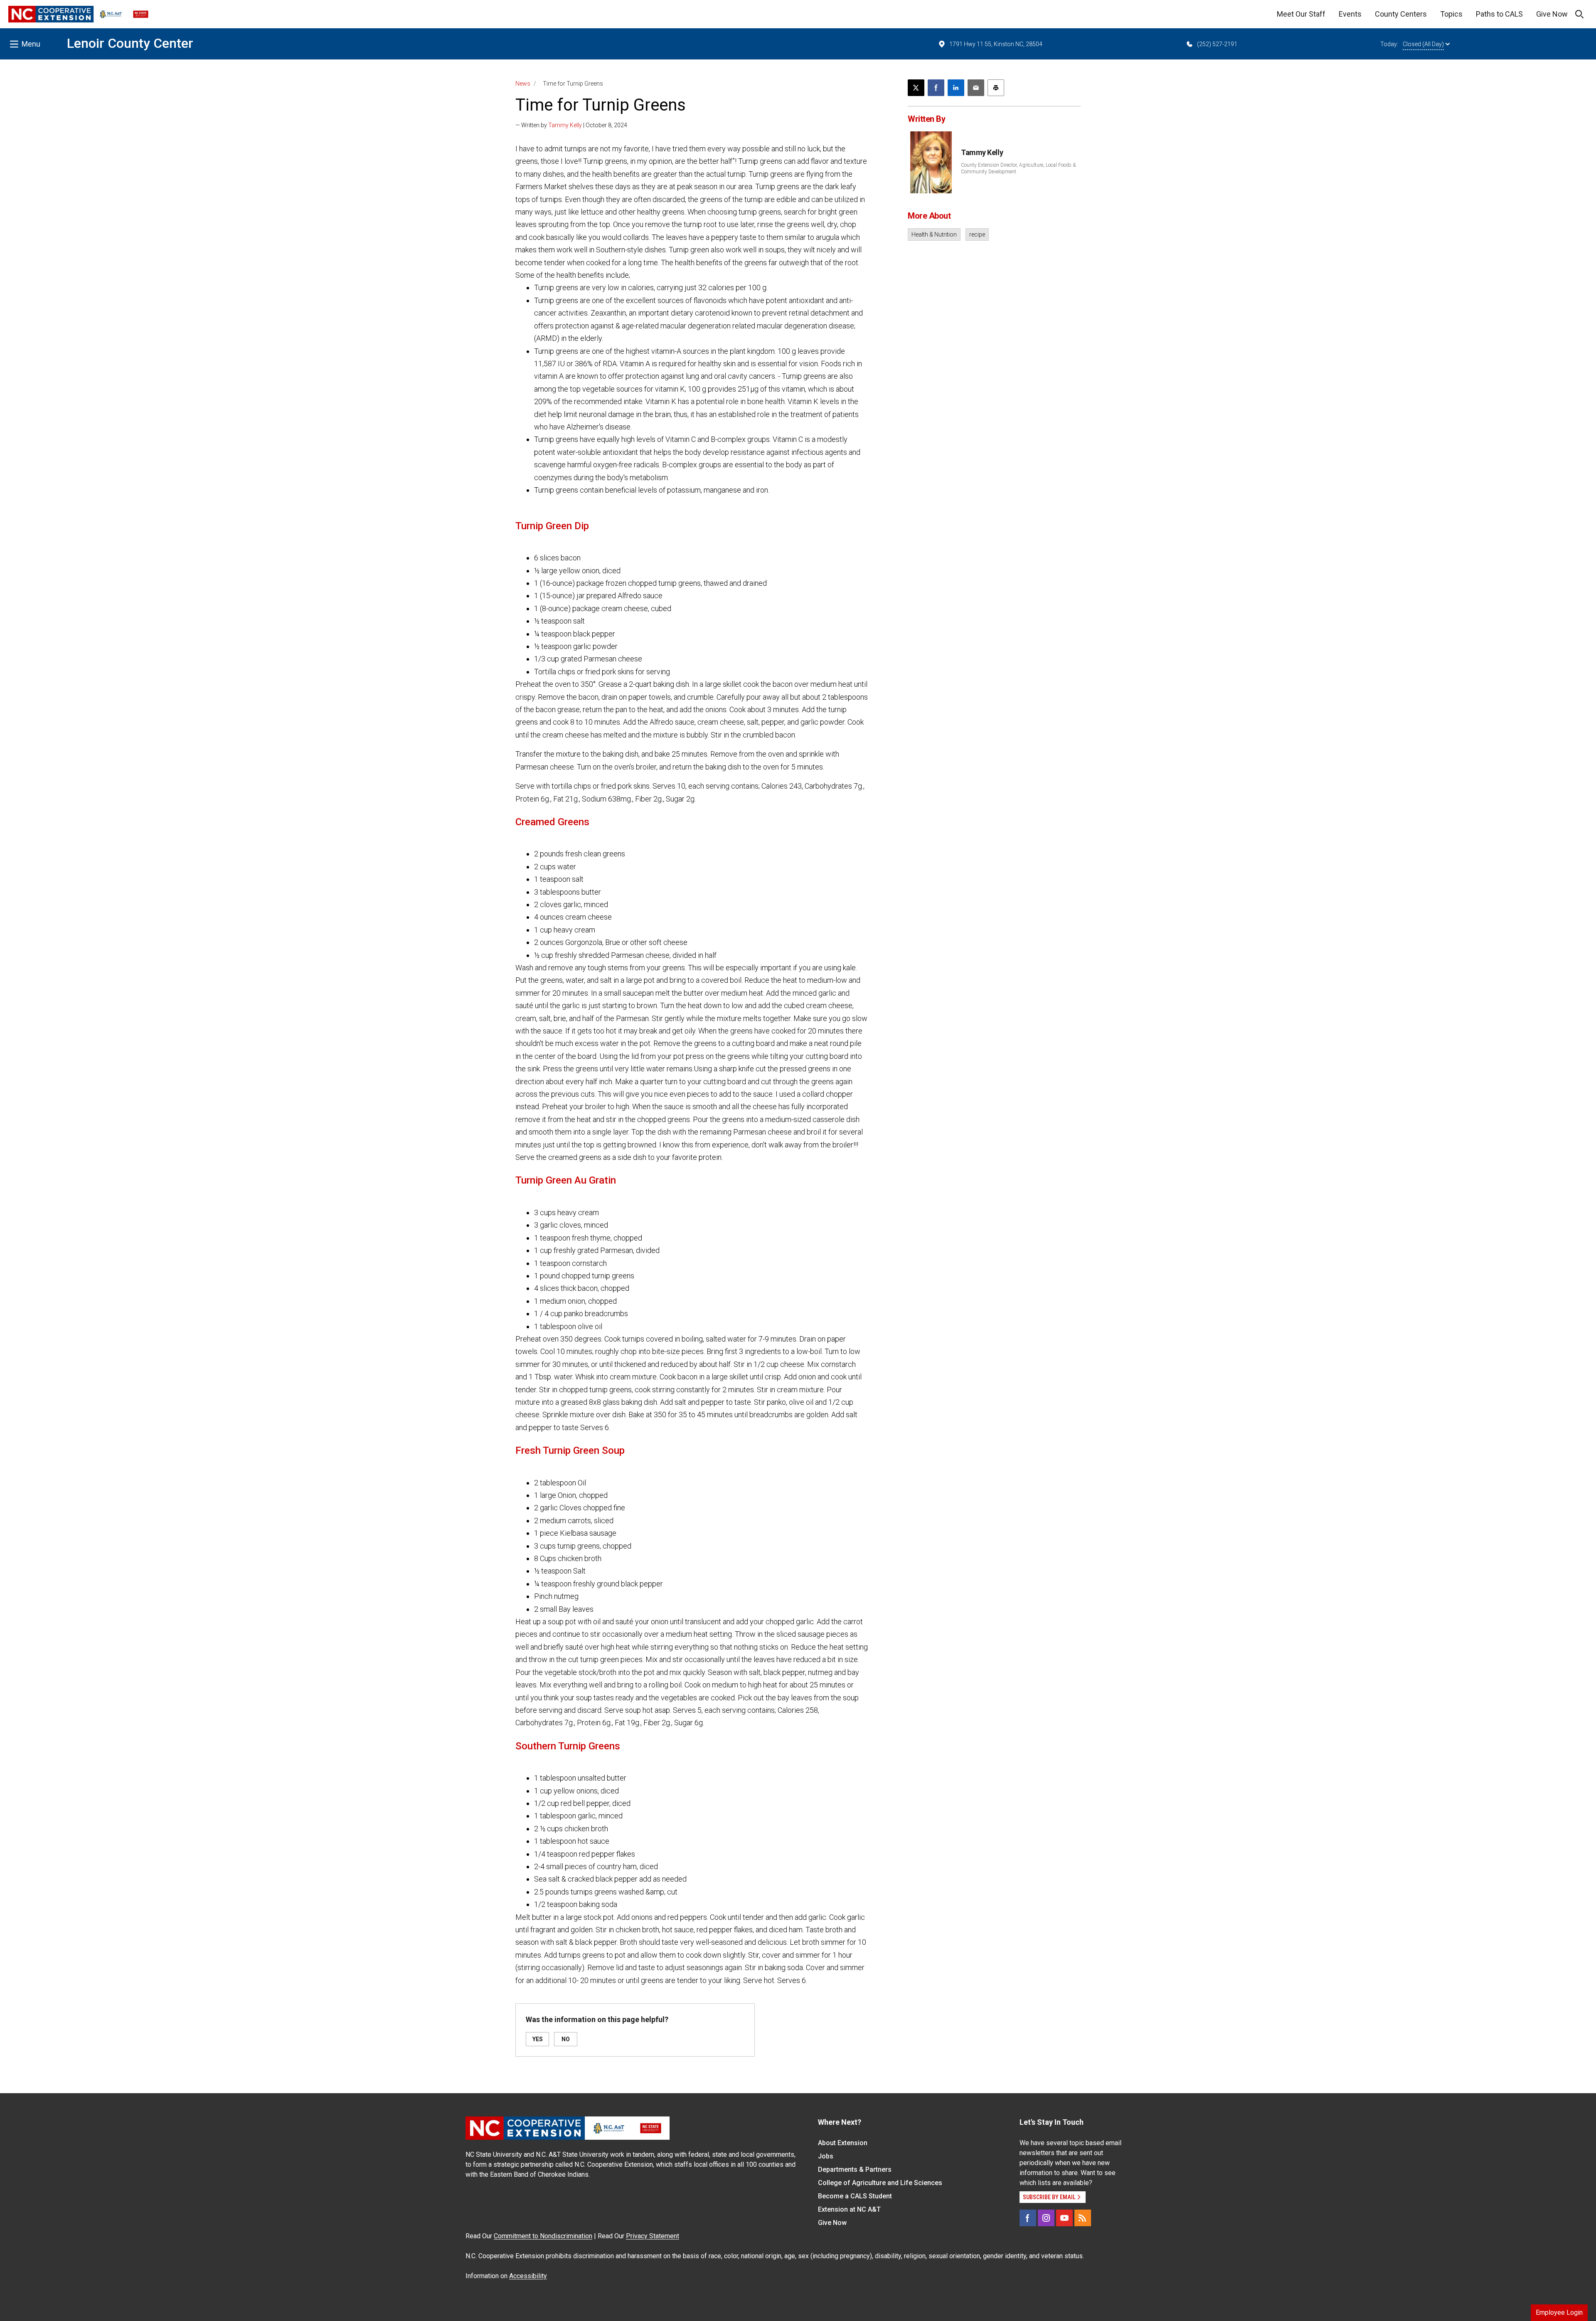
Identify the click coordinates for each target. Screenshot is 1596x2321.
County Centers (1401, 14)
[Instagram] (1046, 2218)
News (523, 84)
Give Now (1552, 14)
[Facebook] (1028, 2218)
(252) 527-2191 (1217, 44)
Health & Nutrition (934, 234)
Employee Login (1559, 2312)
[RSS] (1083, 2218)
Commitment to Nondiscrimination (543, 2236)
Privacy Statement (653, 2236)
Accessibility (528, 2276)
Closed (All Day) (1423, 44)
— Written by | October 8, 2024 (571, 125)
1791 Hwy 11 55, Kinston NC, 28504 (996, 44)
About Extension (843, 2143)
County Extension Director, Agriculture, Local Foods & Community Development (1018, 168)
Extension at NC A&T (849, 2209)
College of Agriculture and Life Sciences (880, 2183)
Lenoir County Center (130, 43)
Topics (1451, 14)
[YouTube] (1064, 2218)
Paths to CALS (1499, 14)
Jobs (826, 2156)
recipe (977, 234)
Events (1350, 14)
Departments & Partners (855, 2169)
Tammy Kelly (565, 125)
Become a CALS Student (855, 2196)
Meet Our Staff (1301, 14)
